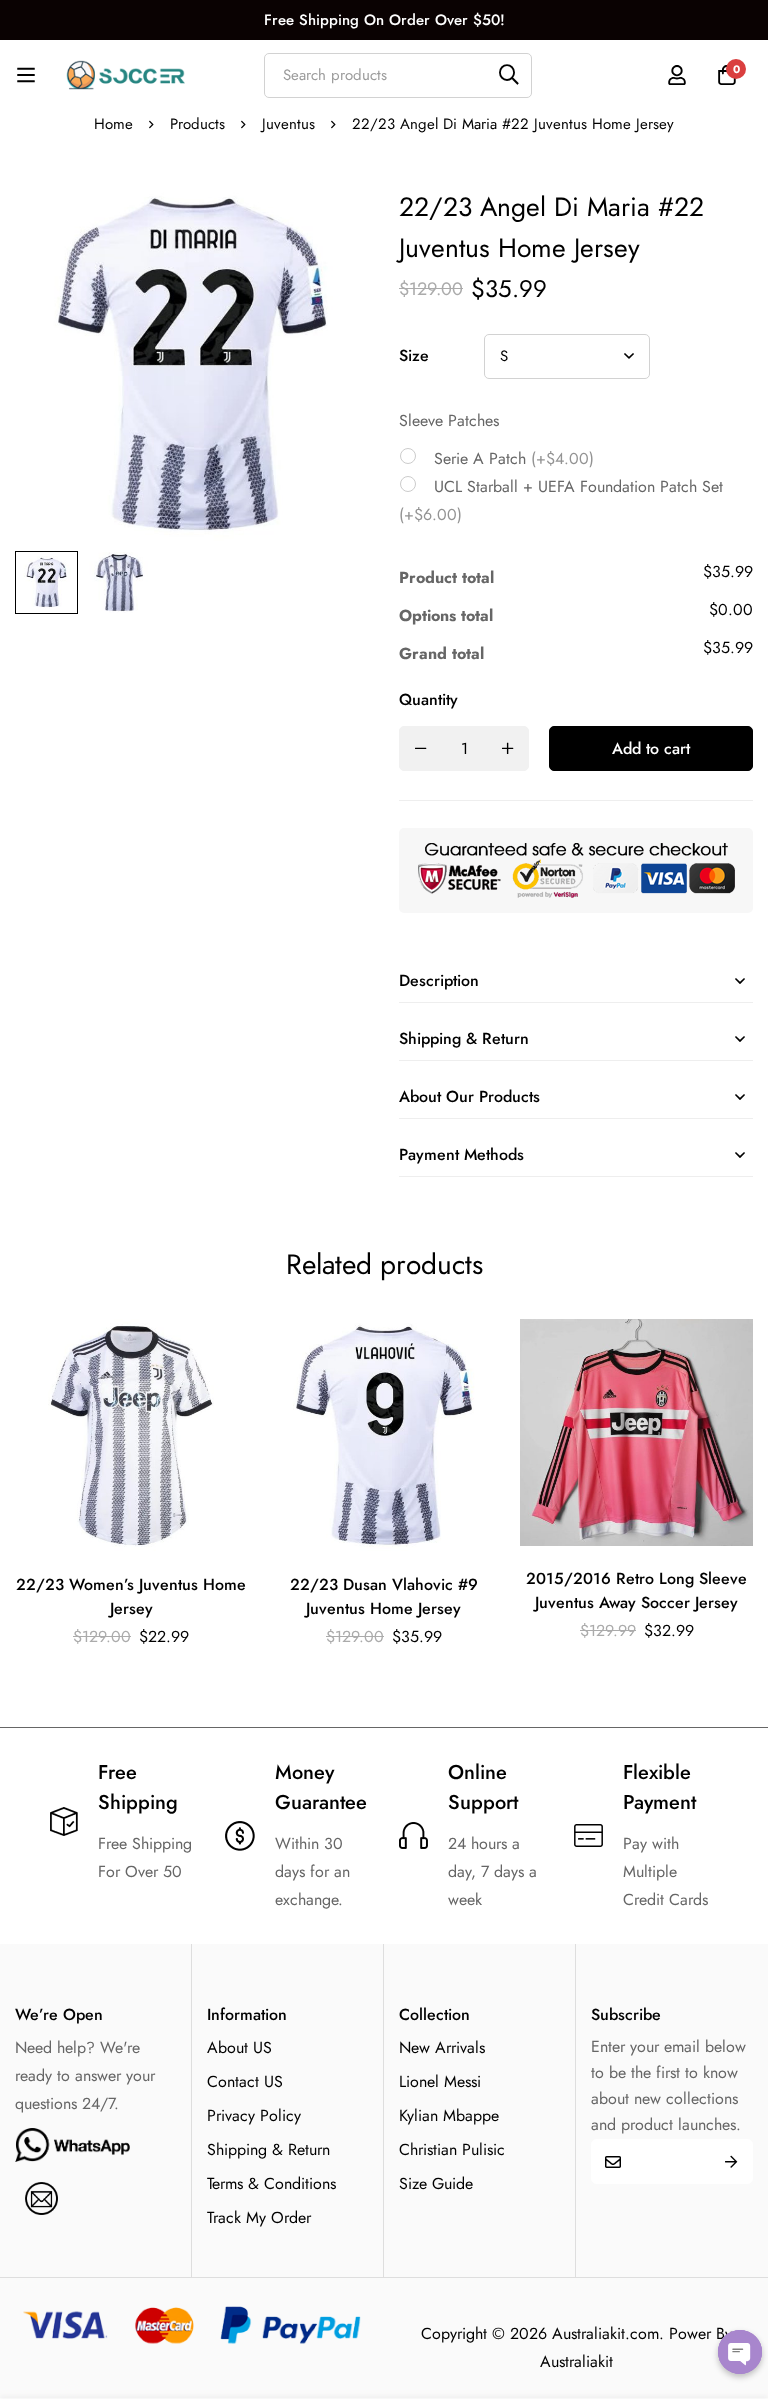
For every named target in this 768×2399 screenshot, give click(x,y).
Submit (730, 2161)
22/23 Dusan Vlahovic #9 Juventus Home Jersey (384, 1596)
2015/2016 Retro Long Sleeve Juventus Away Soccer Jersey (636, 1590)
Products (197, 124)
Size (414, 355)
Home (113, 124)
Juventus (288, 124)
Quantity (428, 699)
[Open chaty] (740, 2352)
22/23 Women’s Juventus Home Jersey (131, 1596)
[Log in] (677, 75)
